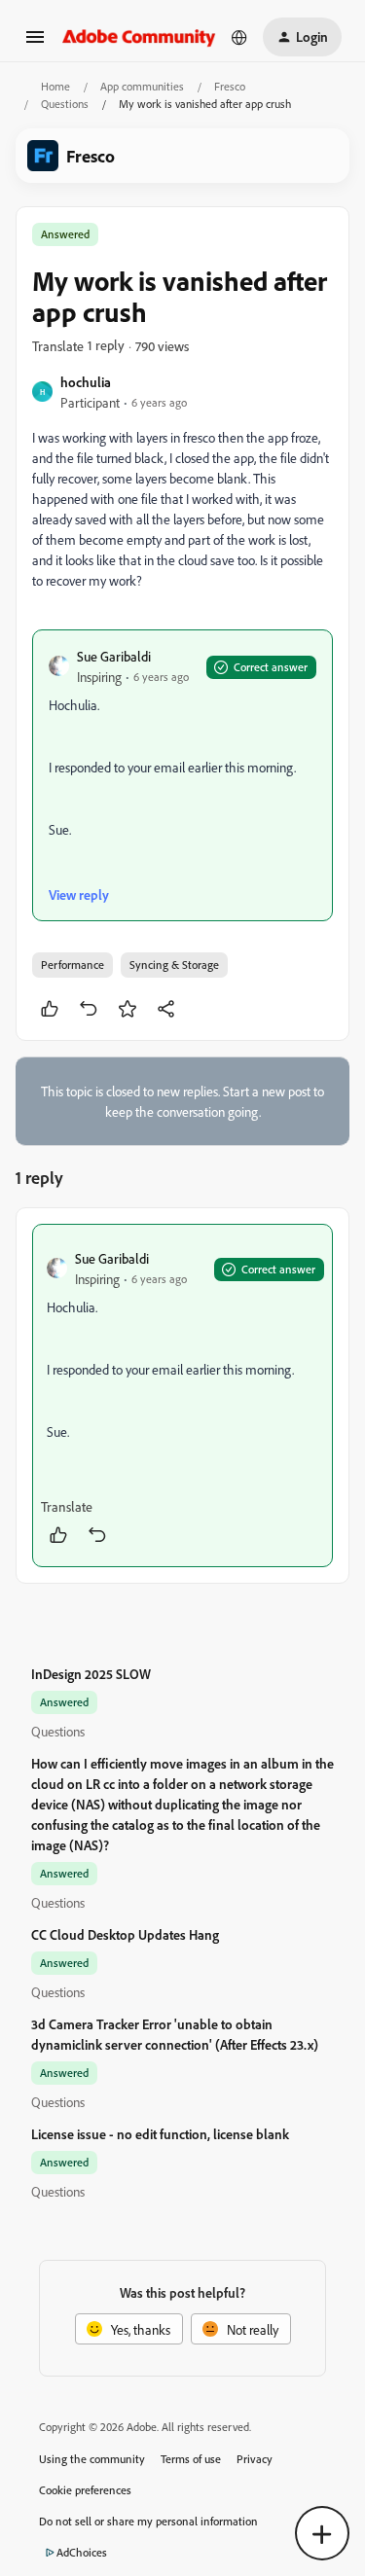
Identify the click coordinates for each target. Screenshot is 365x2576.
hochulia (86, 382)
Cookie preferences (85, 2490)
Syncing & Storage (174, 965)
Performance (73, 965)
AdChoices (82, 2552)
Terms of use (191, 2459)
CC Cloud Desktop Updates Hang (125, 1934)
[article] (182, 1395)
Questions (65, 104)
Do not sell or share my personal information (148, 2521)
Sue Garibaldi (114, 656)
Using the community (92, 2459)
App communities (142, 86)
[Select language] (239, 37)
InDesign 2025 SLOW (91, 1674)
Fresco (230, 86)
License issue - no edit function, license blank (160, 2134)
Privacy (255, 2459)
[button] (35, 43)
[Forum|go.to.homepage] (139, 36)
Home (55, 86)
